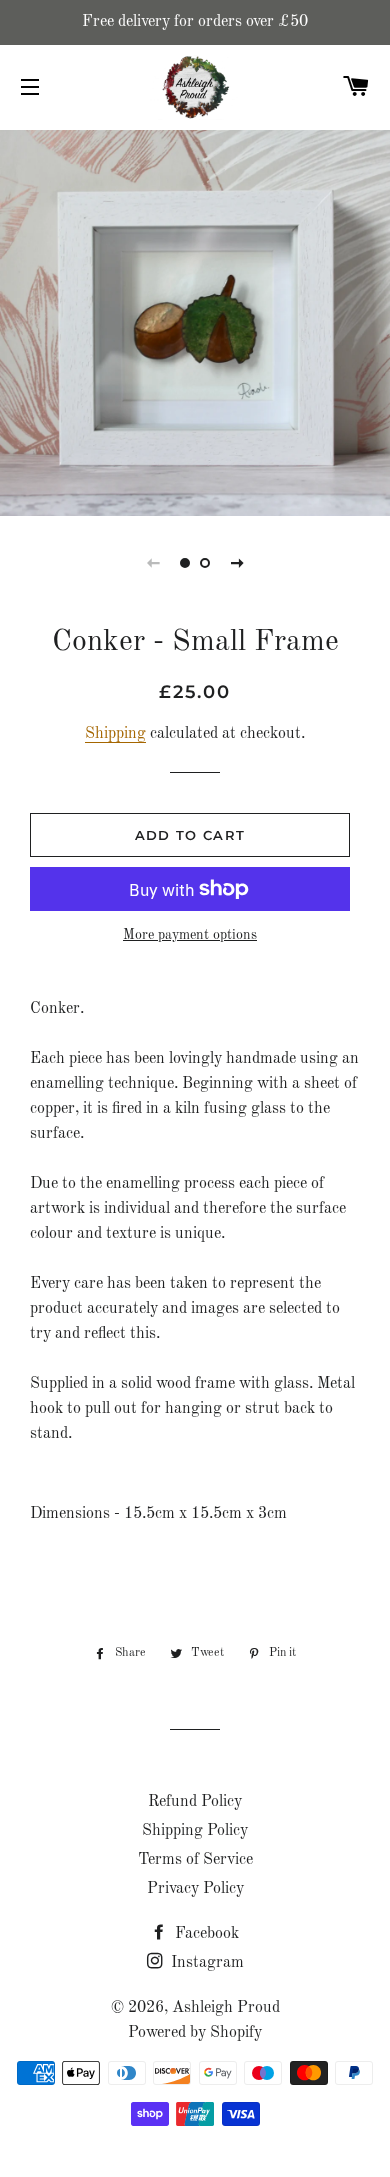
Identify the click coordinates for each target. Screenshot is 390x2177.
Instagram (205, 1963)
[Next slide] (237, 563)
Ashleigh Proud (226, 2008)
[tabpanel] (195, 320)
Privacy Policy (195, 1889)
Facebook (205, 1934)
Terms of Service (195, 1860)
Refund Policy (195, 1802)
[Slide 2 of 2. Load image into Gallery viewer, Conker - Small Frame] (205, 563)
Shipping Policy (195, 1831)
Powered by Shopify (195, 2033)
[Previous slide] (153, 563)
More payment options (190, 935)
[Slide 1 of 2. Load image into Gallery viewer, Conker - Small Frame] (185, 563)
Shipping (115, 734)
